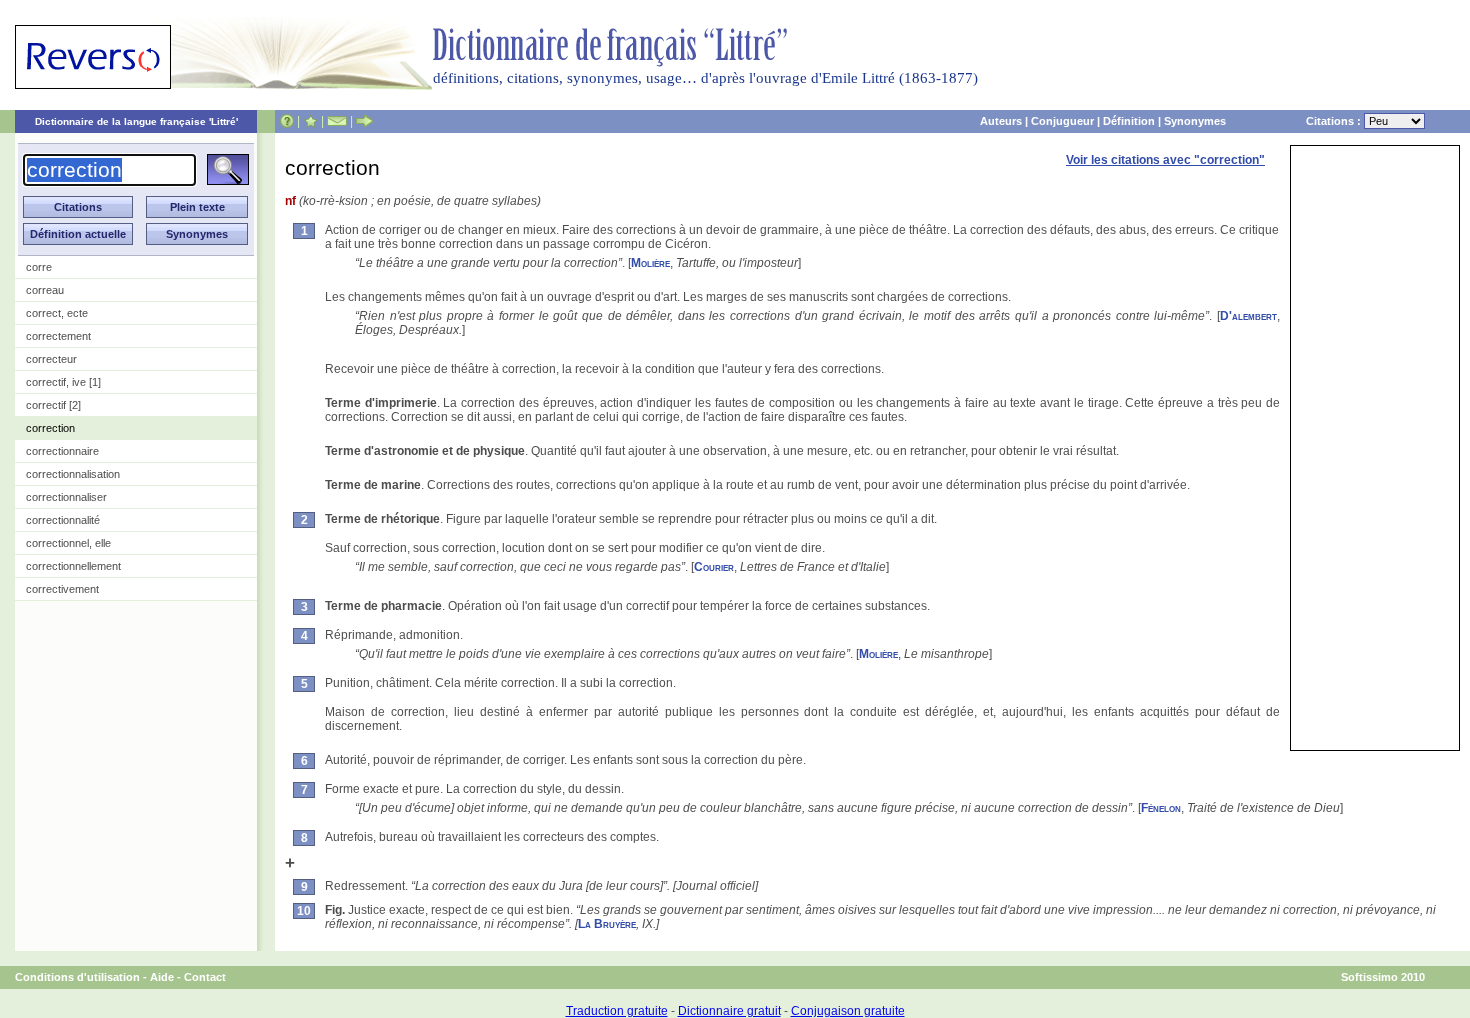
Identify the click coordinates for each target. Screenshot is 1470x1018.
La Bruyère (607, 924)
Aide (162, 977)
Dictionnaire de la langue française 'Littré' (136, 121)
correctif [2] (53, 405)
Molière (650, 263)
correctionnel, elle (68, 543)
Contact (205, 977)
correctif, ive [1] (63, 382)
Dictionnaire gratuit (729, 1011)
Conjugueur (1062, 121)
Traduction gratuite (617, 1011)
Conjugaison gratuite (848, 1011)
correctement (58, 336)
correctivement (62, 589)
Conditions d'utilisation (77, 977)
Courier (714, 567)
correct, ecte (57, 313)
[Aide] (287, 121)
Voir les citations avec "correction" (1165, 160)
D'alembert (1248, 316)
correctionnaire (62, 451)
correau (45, 290)
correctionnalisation (73, 474)
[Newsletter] (337, 121)
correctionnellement (73, 566)
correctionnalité (63, 520)
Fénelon (1161, 808)
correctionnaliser (66, 497)
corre (39, 267)
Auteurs (1001, 121)
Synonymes (1195, 121)
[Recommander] (364, 121)
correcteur (51, 359)
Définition (1129, 121)
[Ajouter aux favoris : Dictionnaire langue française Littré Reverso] (310, 121)
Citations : (1335, 121)
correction (50, 428)
